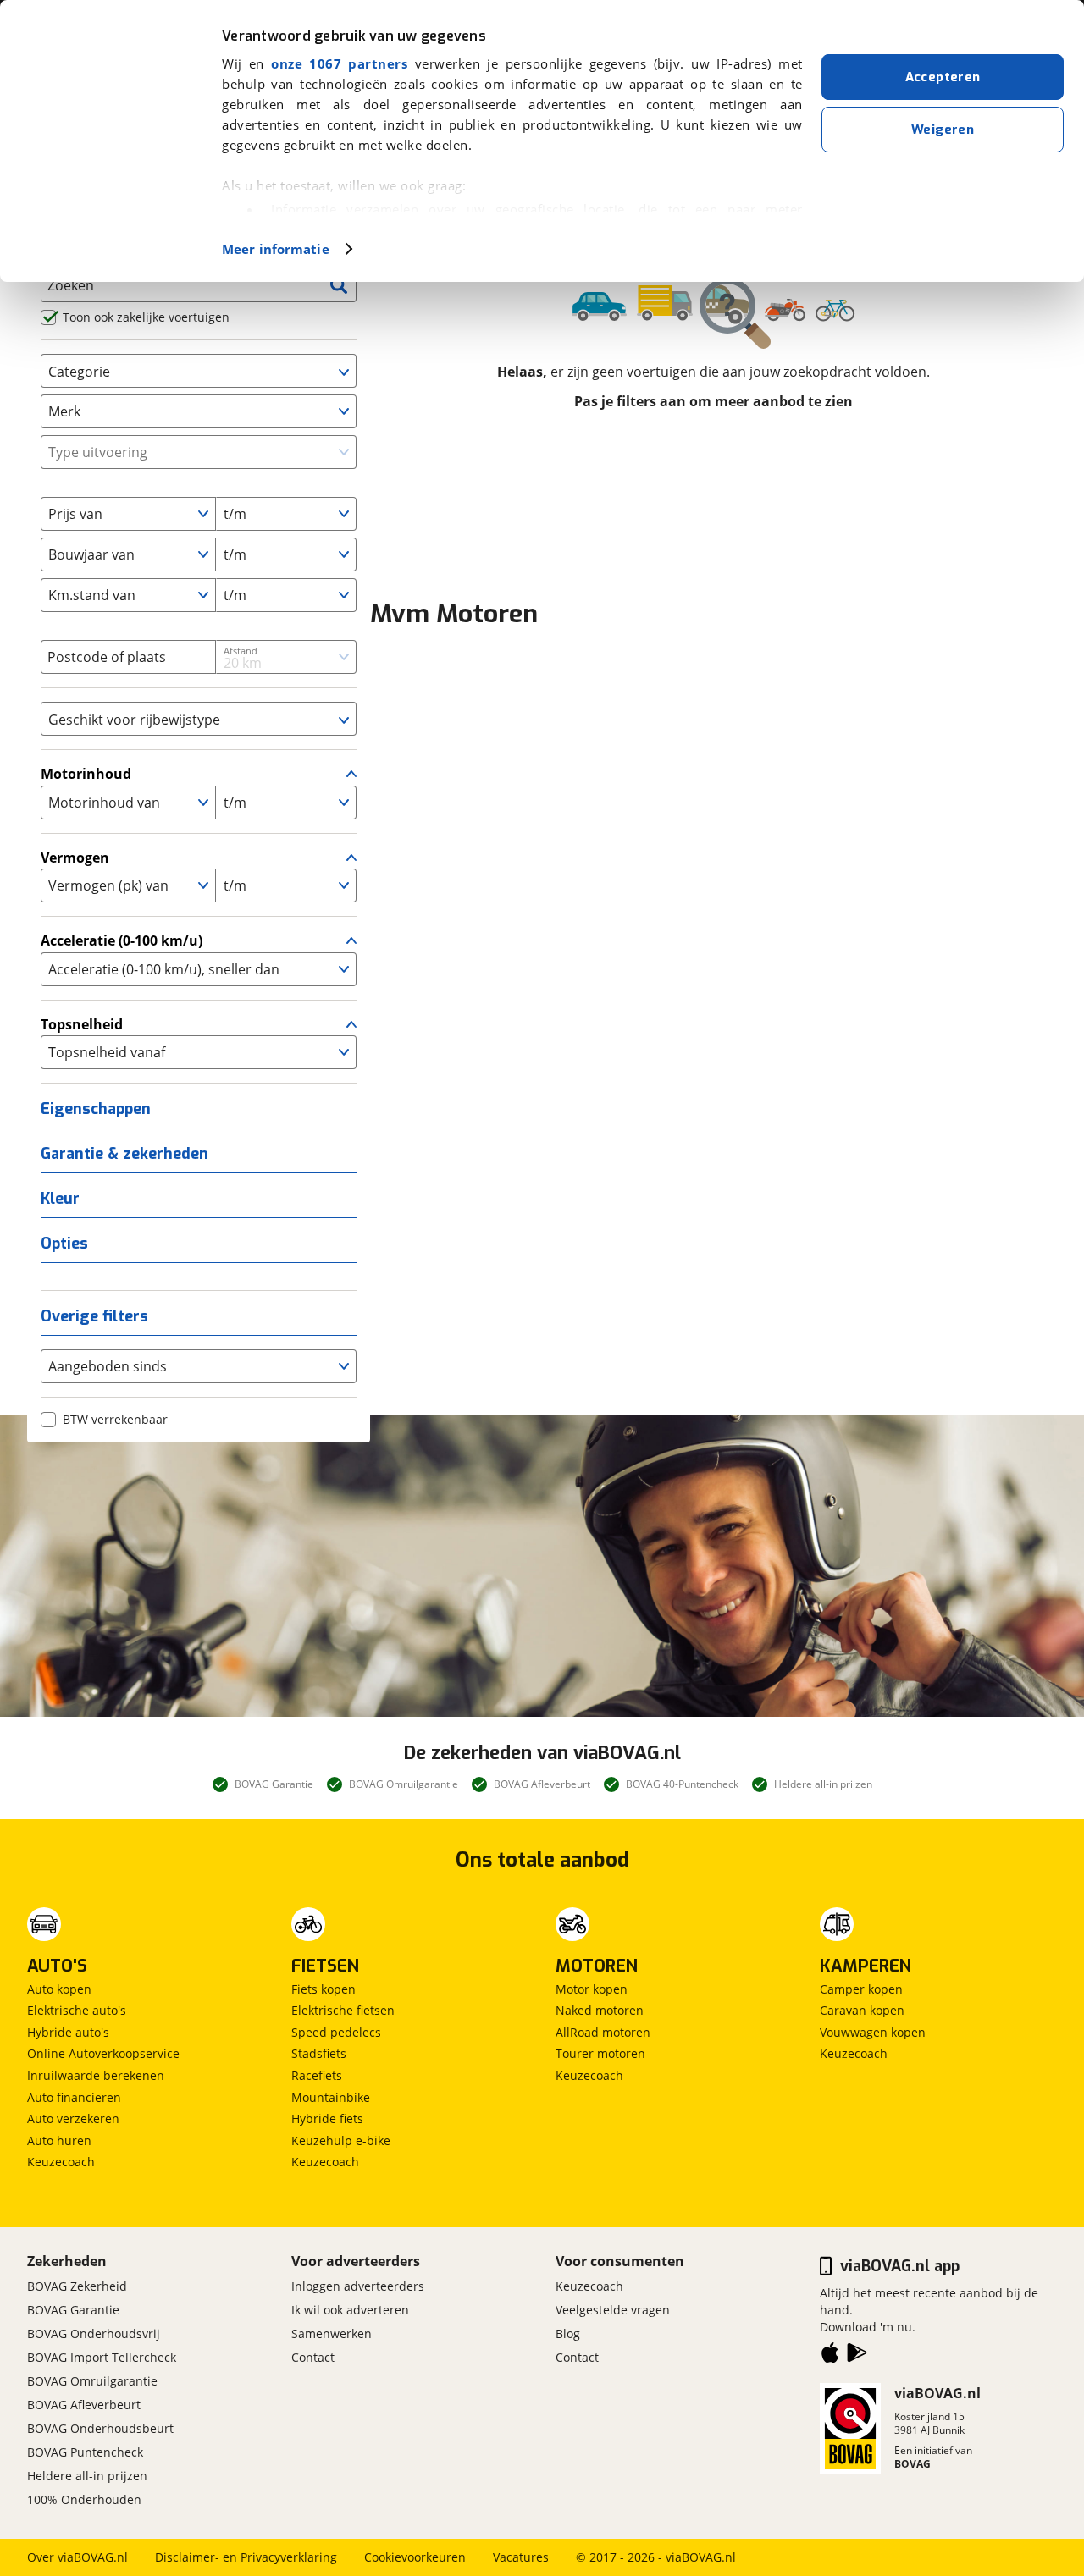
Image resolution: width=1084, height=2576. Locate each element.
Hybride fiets (327, 2118)
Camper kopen (861, 1989)
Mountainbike (331, 2097)
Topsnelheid (82, 1024)
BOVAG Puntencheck (85, 2452)
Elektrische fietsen (343, 2010)
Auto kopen (59, 1989)
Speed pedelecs (336, 2032)
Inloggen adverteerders (358, 2286)
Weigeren (943, 130)
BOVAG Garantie (73, 2310)
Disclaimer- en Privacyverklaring (246, 2557)
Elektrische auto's (77, 2010)
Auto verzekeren (73, 2118)
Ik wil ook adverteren (350, 2310)
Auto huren (59, 2140)
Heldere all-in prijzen (87, 2476)
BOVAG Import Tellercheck (102, 2357)
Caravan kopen (862, 2010)
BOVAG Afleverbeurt (84, 2405)
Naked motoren (600, 2010)
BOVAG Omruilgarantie (92, 2381)
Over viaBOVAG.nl (77, 2557)
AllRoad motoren (603, 2032)
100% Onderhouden (84, 2499)
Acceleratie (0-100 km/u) (122, 940)
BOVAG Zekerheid (77, 2286)
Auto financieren (74, 2097)
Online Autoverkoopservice (103, 2053)
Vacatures (521, 2557)
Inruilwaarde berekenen (96, 2075)
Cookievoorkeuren (415, 2557)
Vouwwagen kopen (873, 2032)
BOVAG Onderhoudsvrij (94, 2333)
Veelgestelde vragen (613, 2310)
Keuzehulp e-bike (341, 2140)
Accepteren (943, 77)
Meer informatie (276, 249)
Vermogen (75, 858)
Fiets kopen (324, 1989)
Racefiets (317, 2075)
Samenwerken (332, 2333)
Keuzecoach (61, 2162)
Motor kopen (592, 1989)
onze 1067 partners (339, 63)
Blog (568, 2333)
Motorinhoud (86, 774)
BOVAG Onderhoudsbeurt (100, 2428)
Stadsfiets (319, 2053)
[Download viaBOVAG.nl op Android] (857, 2356)
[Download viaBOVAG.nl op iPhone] (830, 2356)
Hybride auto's (68, 2032)
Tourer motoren (600, 2053)
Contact (313, 2357)
